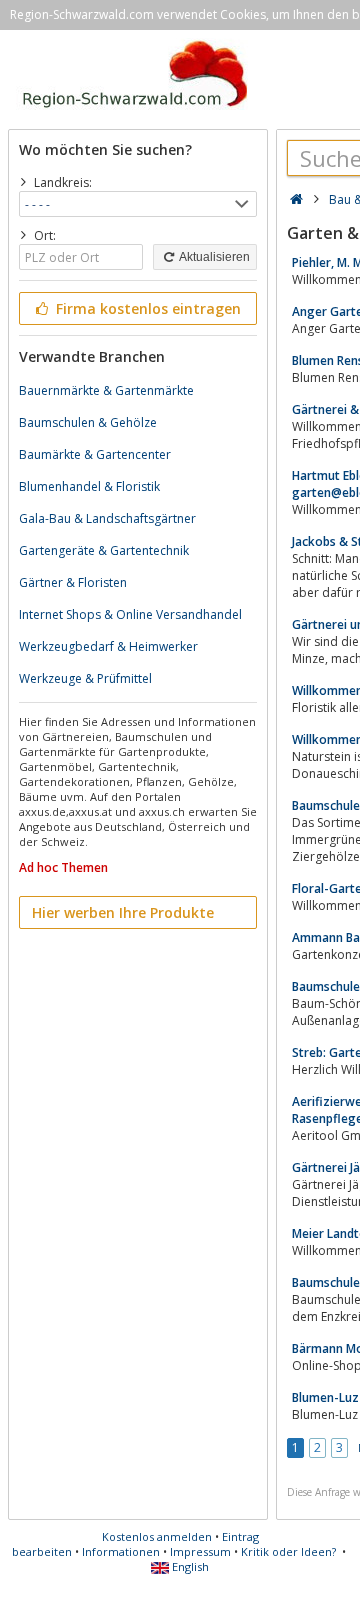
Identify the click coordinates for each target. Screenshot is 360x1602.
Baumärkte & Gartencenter (95, 454)
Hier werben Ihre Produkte (123, 912)
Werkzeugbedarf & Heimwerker (108, 646)
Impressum (200, 1551)
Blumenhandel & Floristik (89, 486)
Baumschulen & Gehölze (88, 422)
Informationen (121, 1551)
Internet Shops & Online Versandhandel (130, 614)
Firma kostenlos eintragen (146, 308)
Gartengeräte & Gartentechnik (104, 550)
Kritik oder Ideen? (288, 1551)
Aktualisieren (213, 257)
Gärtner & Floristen (73, 582)
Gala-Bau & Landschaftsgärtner (107, 518)
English (189, 1566)
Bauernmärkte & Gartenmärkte (106, 390)
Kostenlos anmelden (157, 1536)
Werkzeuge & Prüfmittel (85, 678)
